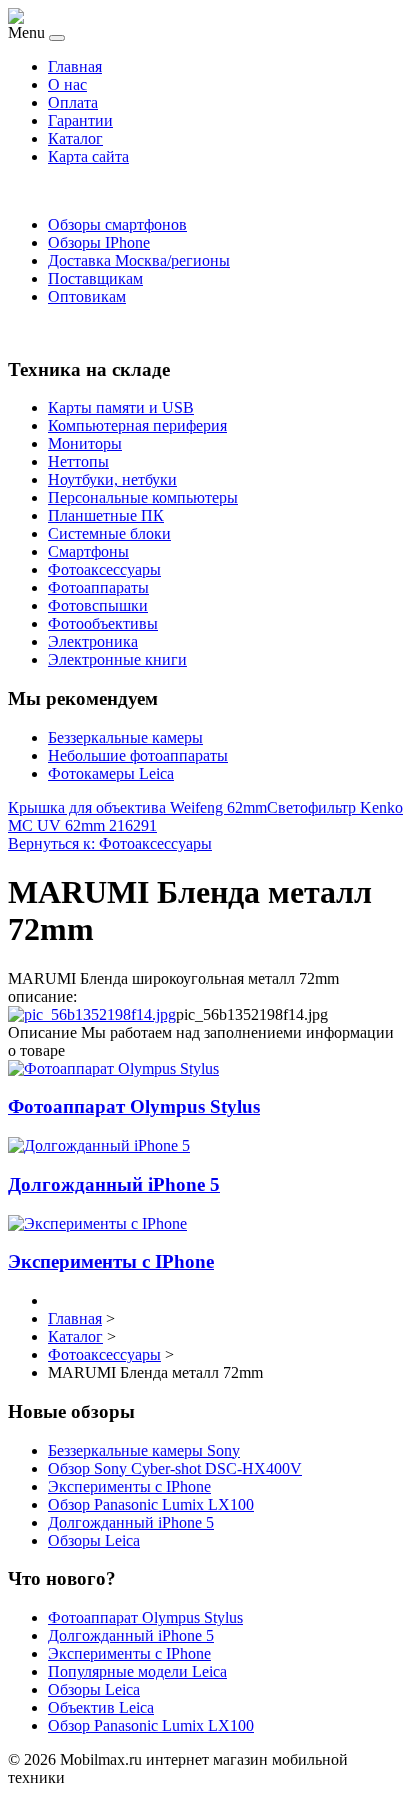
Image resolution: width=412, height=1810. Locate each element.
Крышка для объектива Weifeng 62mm (137, 807)
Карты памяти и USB (121, 407)
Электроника (93, 641)
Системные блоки (109, 533)
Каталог (75, 138)
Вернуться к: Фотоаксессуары (110, 843)
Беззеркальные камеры (125, 737)
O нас (67, 84)
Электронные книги (117, 659)
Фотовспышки (98, 605)
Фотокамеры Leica (111, 773)
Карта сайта (88, 156)
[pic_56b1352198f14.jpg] (92, 1014)
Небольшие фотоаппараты (138, 755)
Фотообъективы (103, 623)
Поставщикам (95, 278)
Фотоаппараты (98, 587)
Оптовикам (87, 296)
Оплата (73, 102)
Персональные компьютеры (143, 497)
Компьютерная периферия (137, 425)
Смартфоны (88, 551)
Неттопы (78, 461)
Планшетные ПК (106, 515)
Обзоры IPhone (99, 242)
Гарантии (80, 120)
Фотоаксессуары (104, 569)
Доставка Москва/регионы (139, 260)
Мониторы (85, 443)
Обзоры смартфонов (117, 224)
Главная (75, 66)
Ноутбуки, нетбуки (112, 479)
